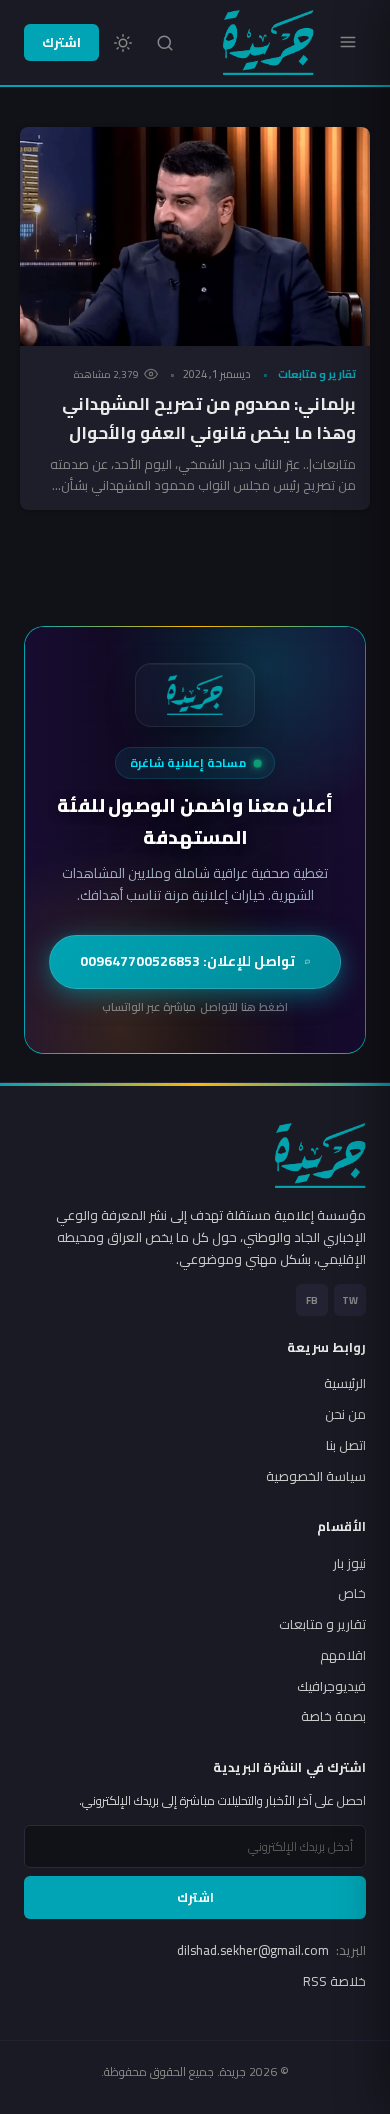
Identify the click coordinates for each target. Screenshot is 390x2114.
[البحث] (165, 43)
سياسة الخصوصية (316, 1476)
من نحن (345, 1414)
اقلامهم (343, 1655)
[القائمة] (348, 42)
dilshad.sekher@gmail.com (271, 1950)
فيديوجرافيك (331, 1686)
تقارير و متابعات (317, 374)
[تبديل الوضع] (123, 43)
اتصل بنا (346, 1445)
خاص (352, 1593)
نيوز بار (349, 1563)
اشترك (61, 42)
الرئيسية (345, 1383)
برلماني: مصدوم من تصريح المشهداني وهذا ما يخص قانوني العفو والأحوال (209, 418)
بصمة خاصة (333, 1716)
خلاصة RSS (334, 1981)
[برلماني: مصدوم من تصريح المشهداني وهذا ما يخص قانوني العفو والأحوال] (195, 236)
